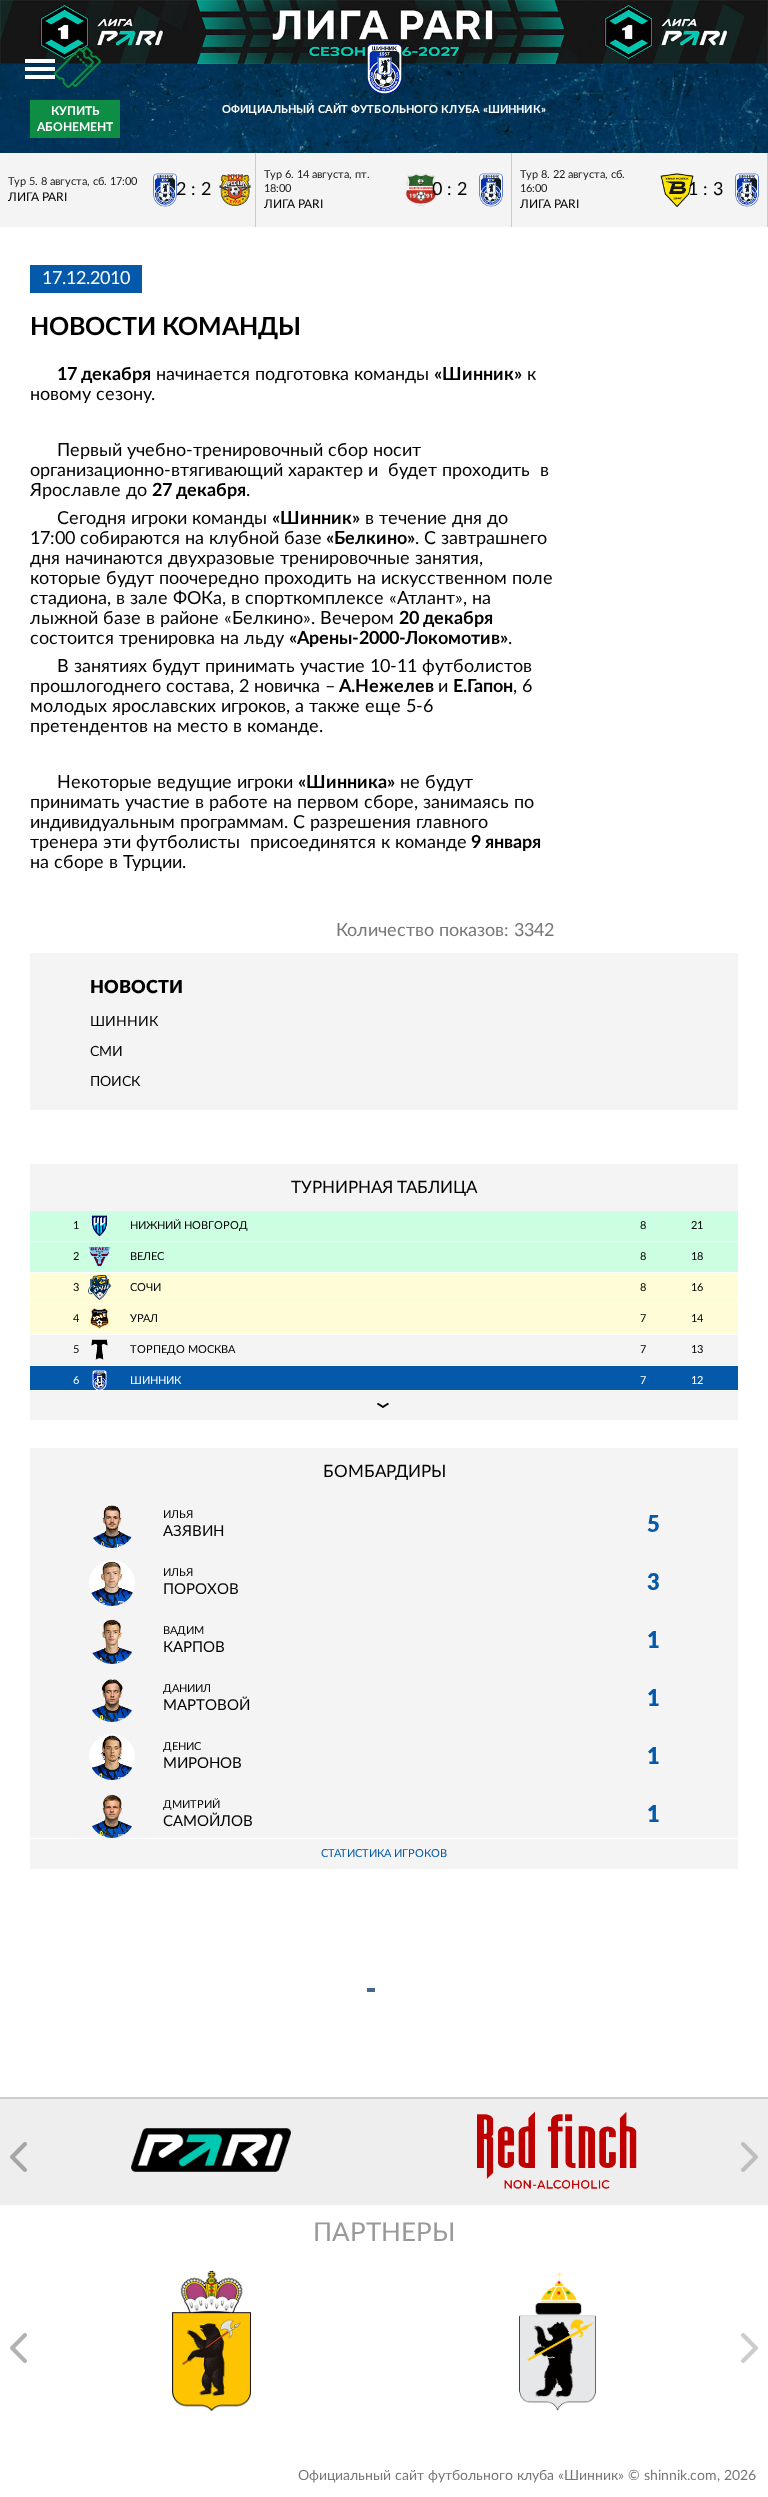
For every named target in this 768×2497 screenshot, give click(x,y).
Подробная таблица (384, 1405)
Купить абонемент (75, 119)
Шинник (124, 1022)
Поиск (115, 1082)
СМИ (106, 1052)
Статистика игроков (384, 1853)
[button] (18, 2157)
